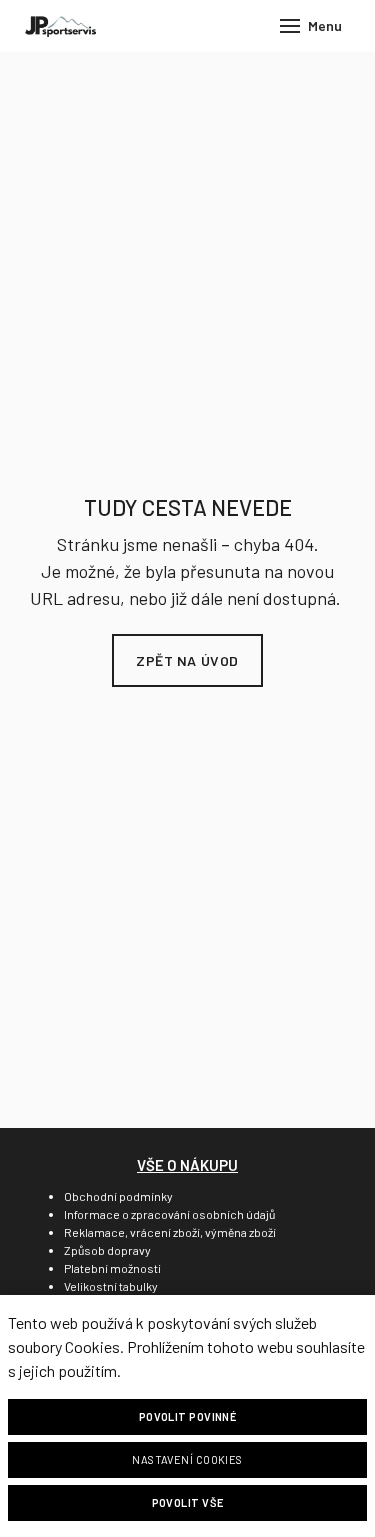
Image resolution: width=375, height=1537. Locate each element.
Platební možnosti (112, 1268)
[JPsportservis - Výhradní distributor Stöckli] (60, 26)
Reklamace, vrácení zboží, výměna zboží (170, 1232)
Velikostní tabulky (111, 1286)
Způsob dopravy (107, 1250)
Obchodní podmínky (118, 1196)
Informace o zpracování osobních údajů (169, 1214)
